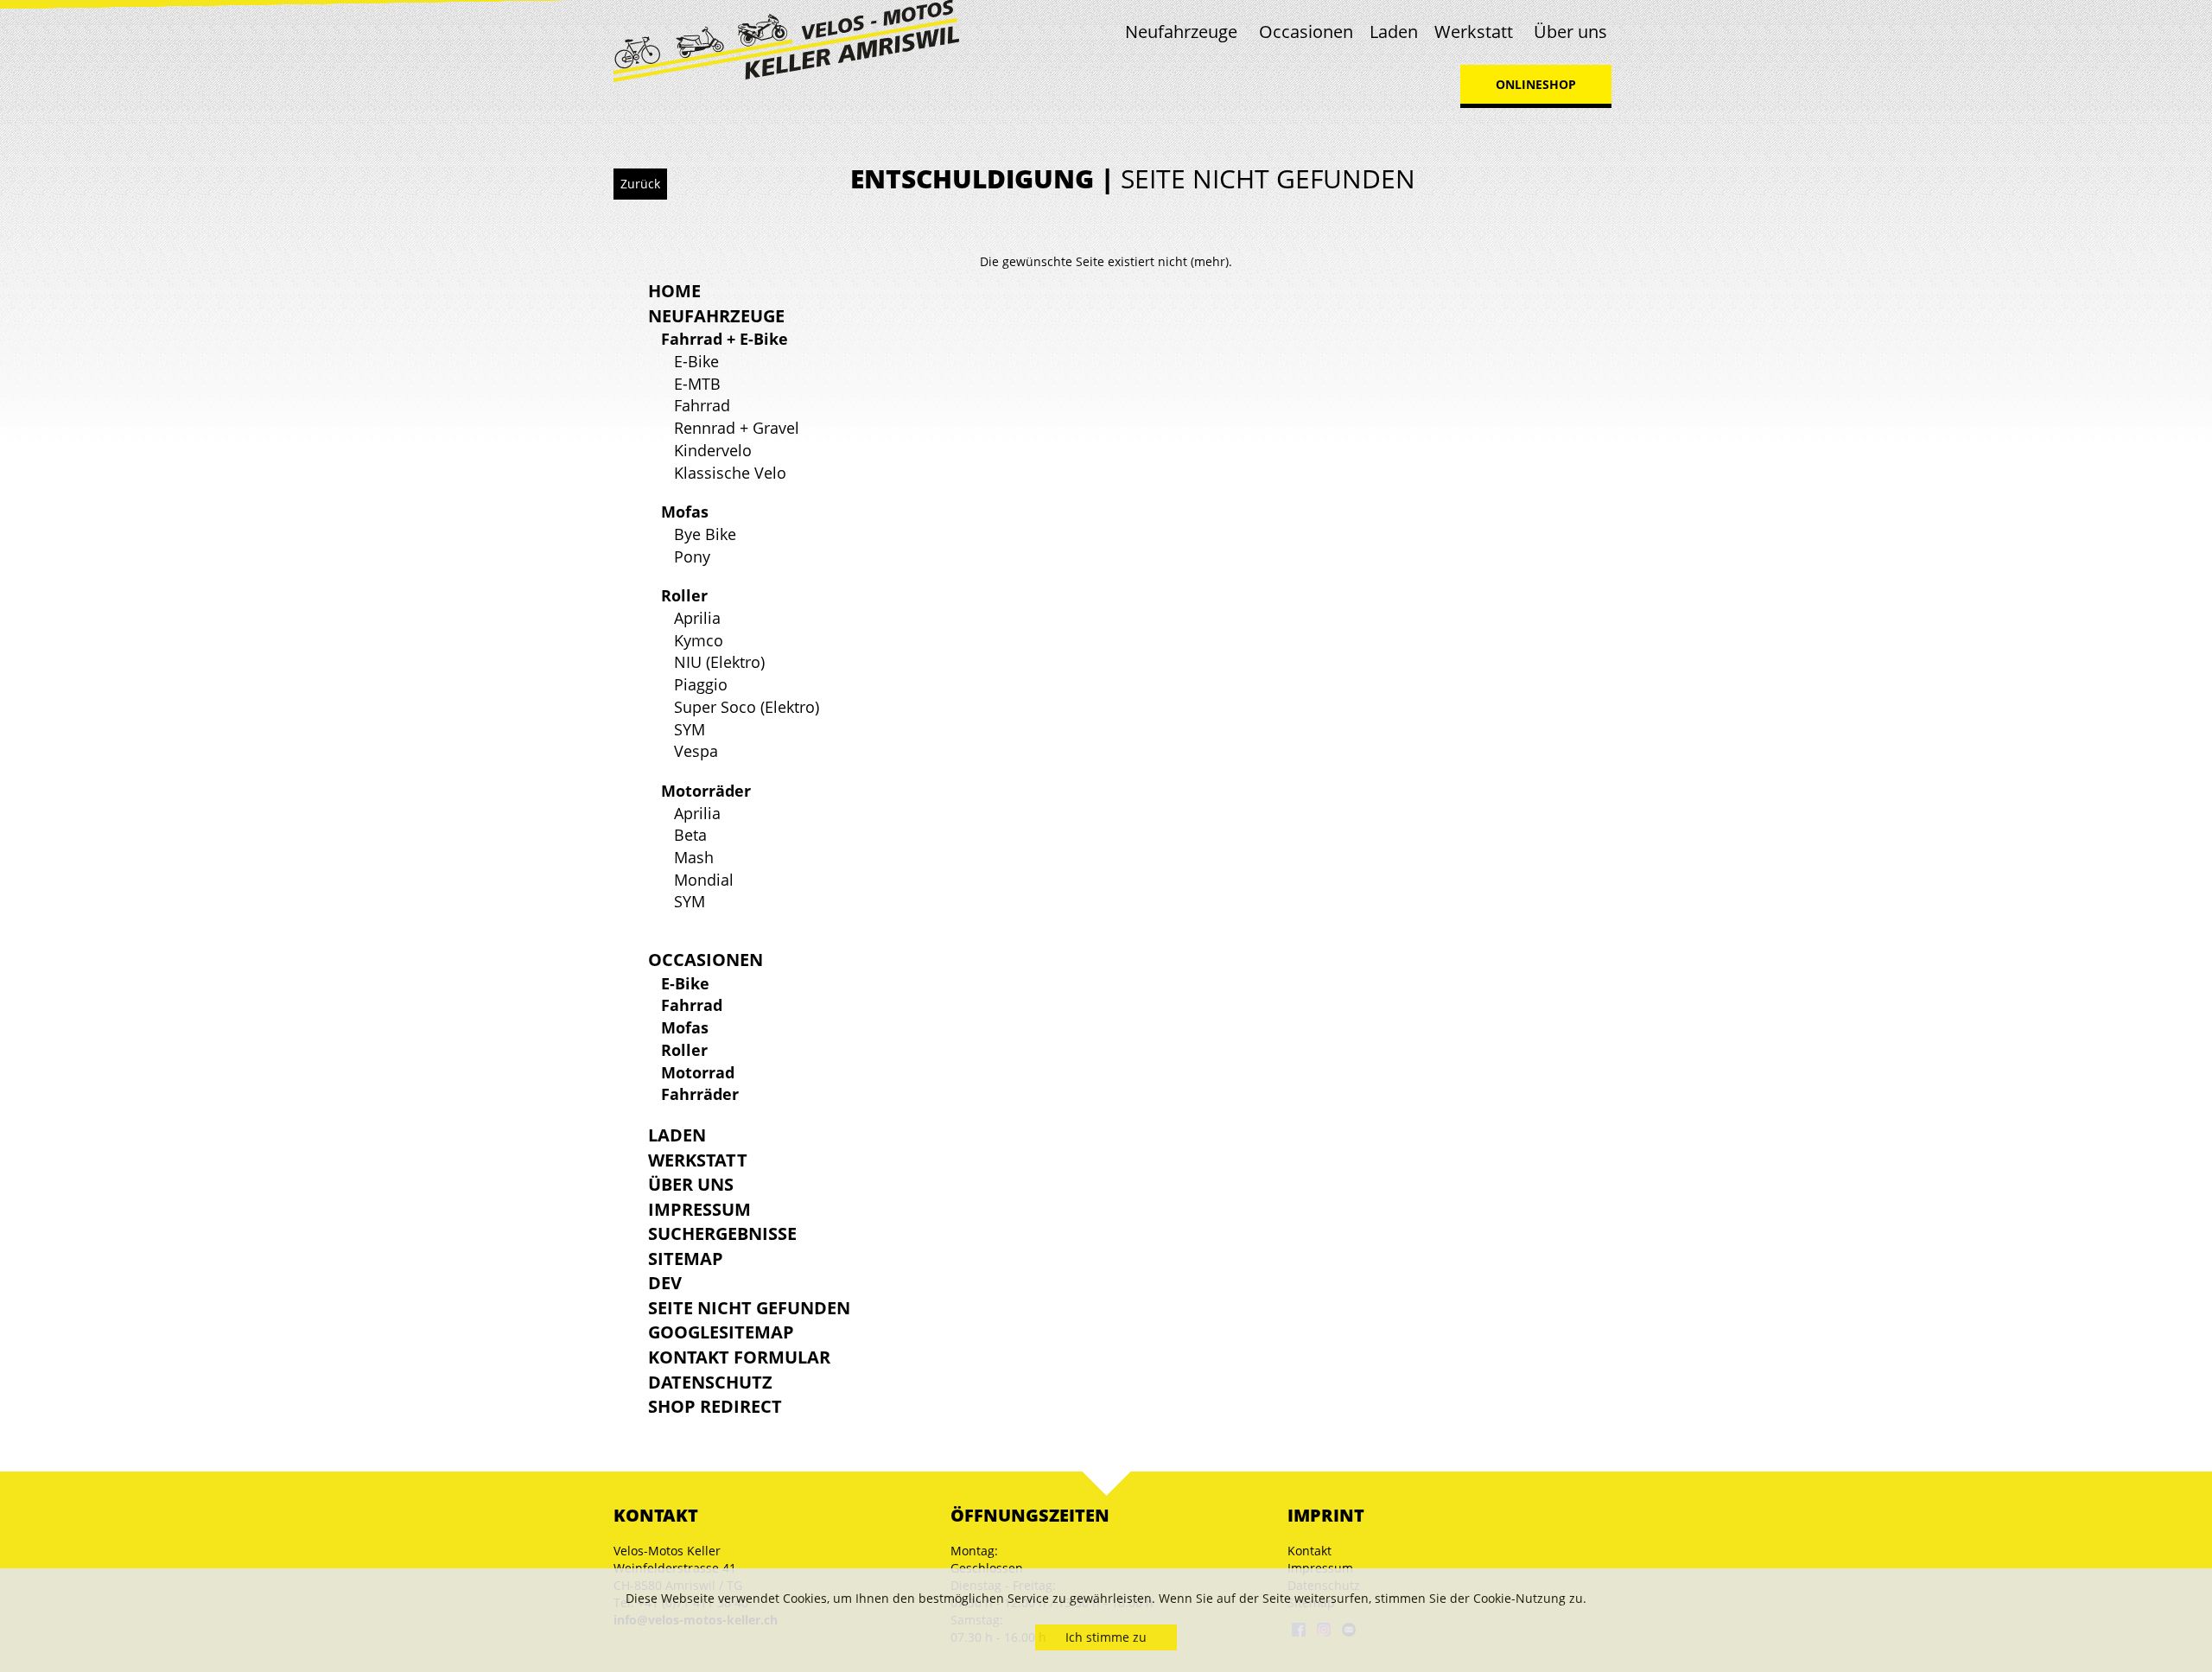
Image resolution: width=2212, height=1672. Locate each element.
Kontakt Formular (739, 1357)
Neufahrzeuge (1181, 32)
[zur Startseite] (786, 39)
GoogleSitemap (721, 1332)
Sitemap (686, 1259)
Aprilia (697, 618)
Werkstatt (1474, 32)
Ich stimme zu (1106, 1637)
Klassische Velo (730, 473)
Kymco (699, 640)
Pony (692, 556)
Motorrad (698, 1072)
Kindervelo (713, 450)
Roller (684, 595)
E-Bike (696, 361)
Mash (694, 857)
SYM (690, 729)
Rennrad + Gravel (737, 428)
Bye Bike (705, 534)
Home (674, 291)
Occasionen (1306, 32)
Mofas (685, 512)
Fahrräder (700, 1094)
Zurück (640, 184)
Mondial (704, 880)
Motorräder (706, 791)
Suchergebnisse (722, 1233)
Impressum (699, 1209)
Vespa (696, 751)
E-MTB (697, 384)
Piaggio (701, 684)
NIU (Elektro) (719, 662)
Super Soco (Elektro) (747, 707)
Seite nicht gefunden (749, 1308)
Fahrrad (702, 405)
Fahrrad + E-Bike (725, 339)
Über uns (1570, 32)
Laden (1394, 32)
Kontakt (1309, 1551)
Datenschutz (710, 1382)
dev (665, 1283)
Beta (690, 835)
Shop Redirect (715, 1406)
